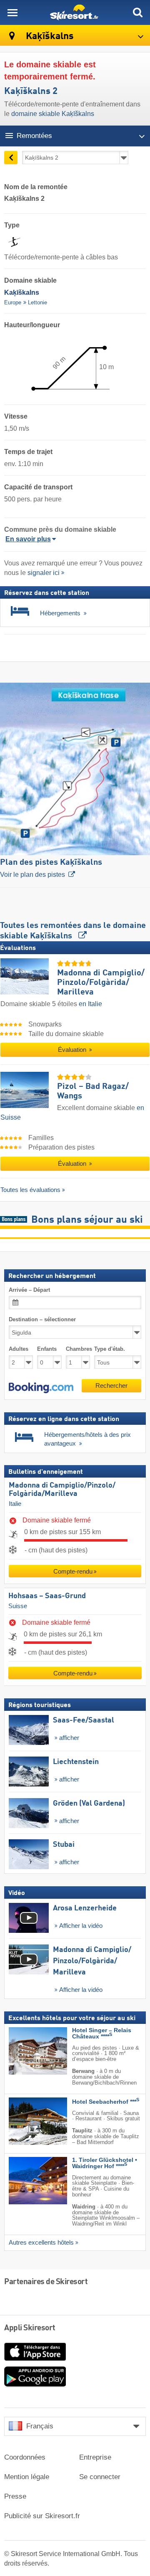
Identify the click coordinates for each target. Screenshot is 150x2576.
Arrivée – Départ (29, 1290)
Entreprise (95, 2457)
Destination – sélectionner (42, 1319)
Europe (13, 302)
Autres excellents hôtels (41, 2243)
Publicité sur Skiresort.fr (42, 2516)
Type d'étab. (110, 1349)
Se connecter (100, 2477)
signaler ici (44, 573)
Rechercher (111, 1385)
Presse (15, 2496)
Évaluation (73, 1050)
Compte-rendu (73, 1571)
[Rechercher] (137, 12)
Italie (15, 1504)
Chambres (78, 1349)
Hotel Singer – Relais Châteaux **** (102, 2033)
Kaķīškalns (49, 36)
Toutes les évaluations (30, 1190)
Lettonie (37, 302)
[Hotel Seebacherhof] (25, 2121)
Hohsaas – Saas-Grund (47, 1596)
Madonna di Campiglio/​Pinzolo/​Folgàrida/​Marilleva (62, 1490)
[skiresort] (75, 12)
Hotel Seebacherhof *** (106, 2102)
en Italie (90, 1004)
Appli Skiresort (30, 2328)
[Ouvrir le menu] (12, 12)
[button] (41, 1388)
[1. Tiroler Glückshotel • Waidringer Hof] (25, 2181)
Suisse (18, 1606)
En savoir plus (28, 539)
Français (40, 2426)
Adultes (19, 1349)
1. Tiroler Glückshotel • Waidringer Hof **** (105, 2163)
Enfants (47, 1349)
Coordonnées (25, 2457)
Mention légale (27, 2477)
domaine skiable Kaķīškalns (53, 114)
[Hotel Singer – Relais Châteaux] (25, 2051)
